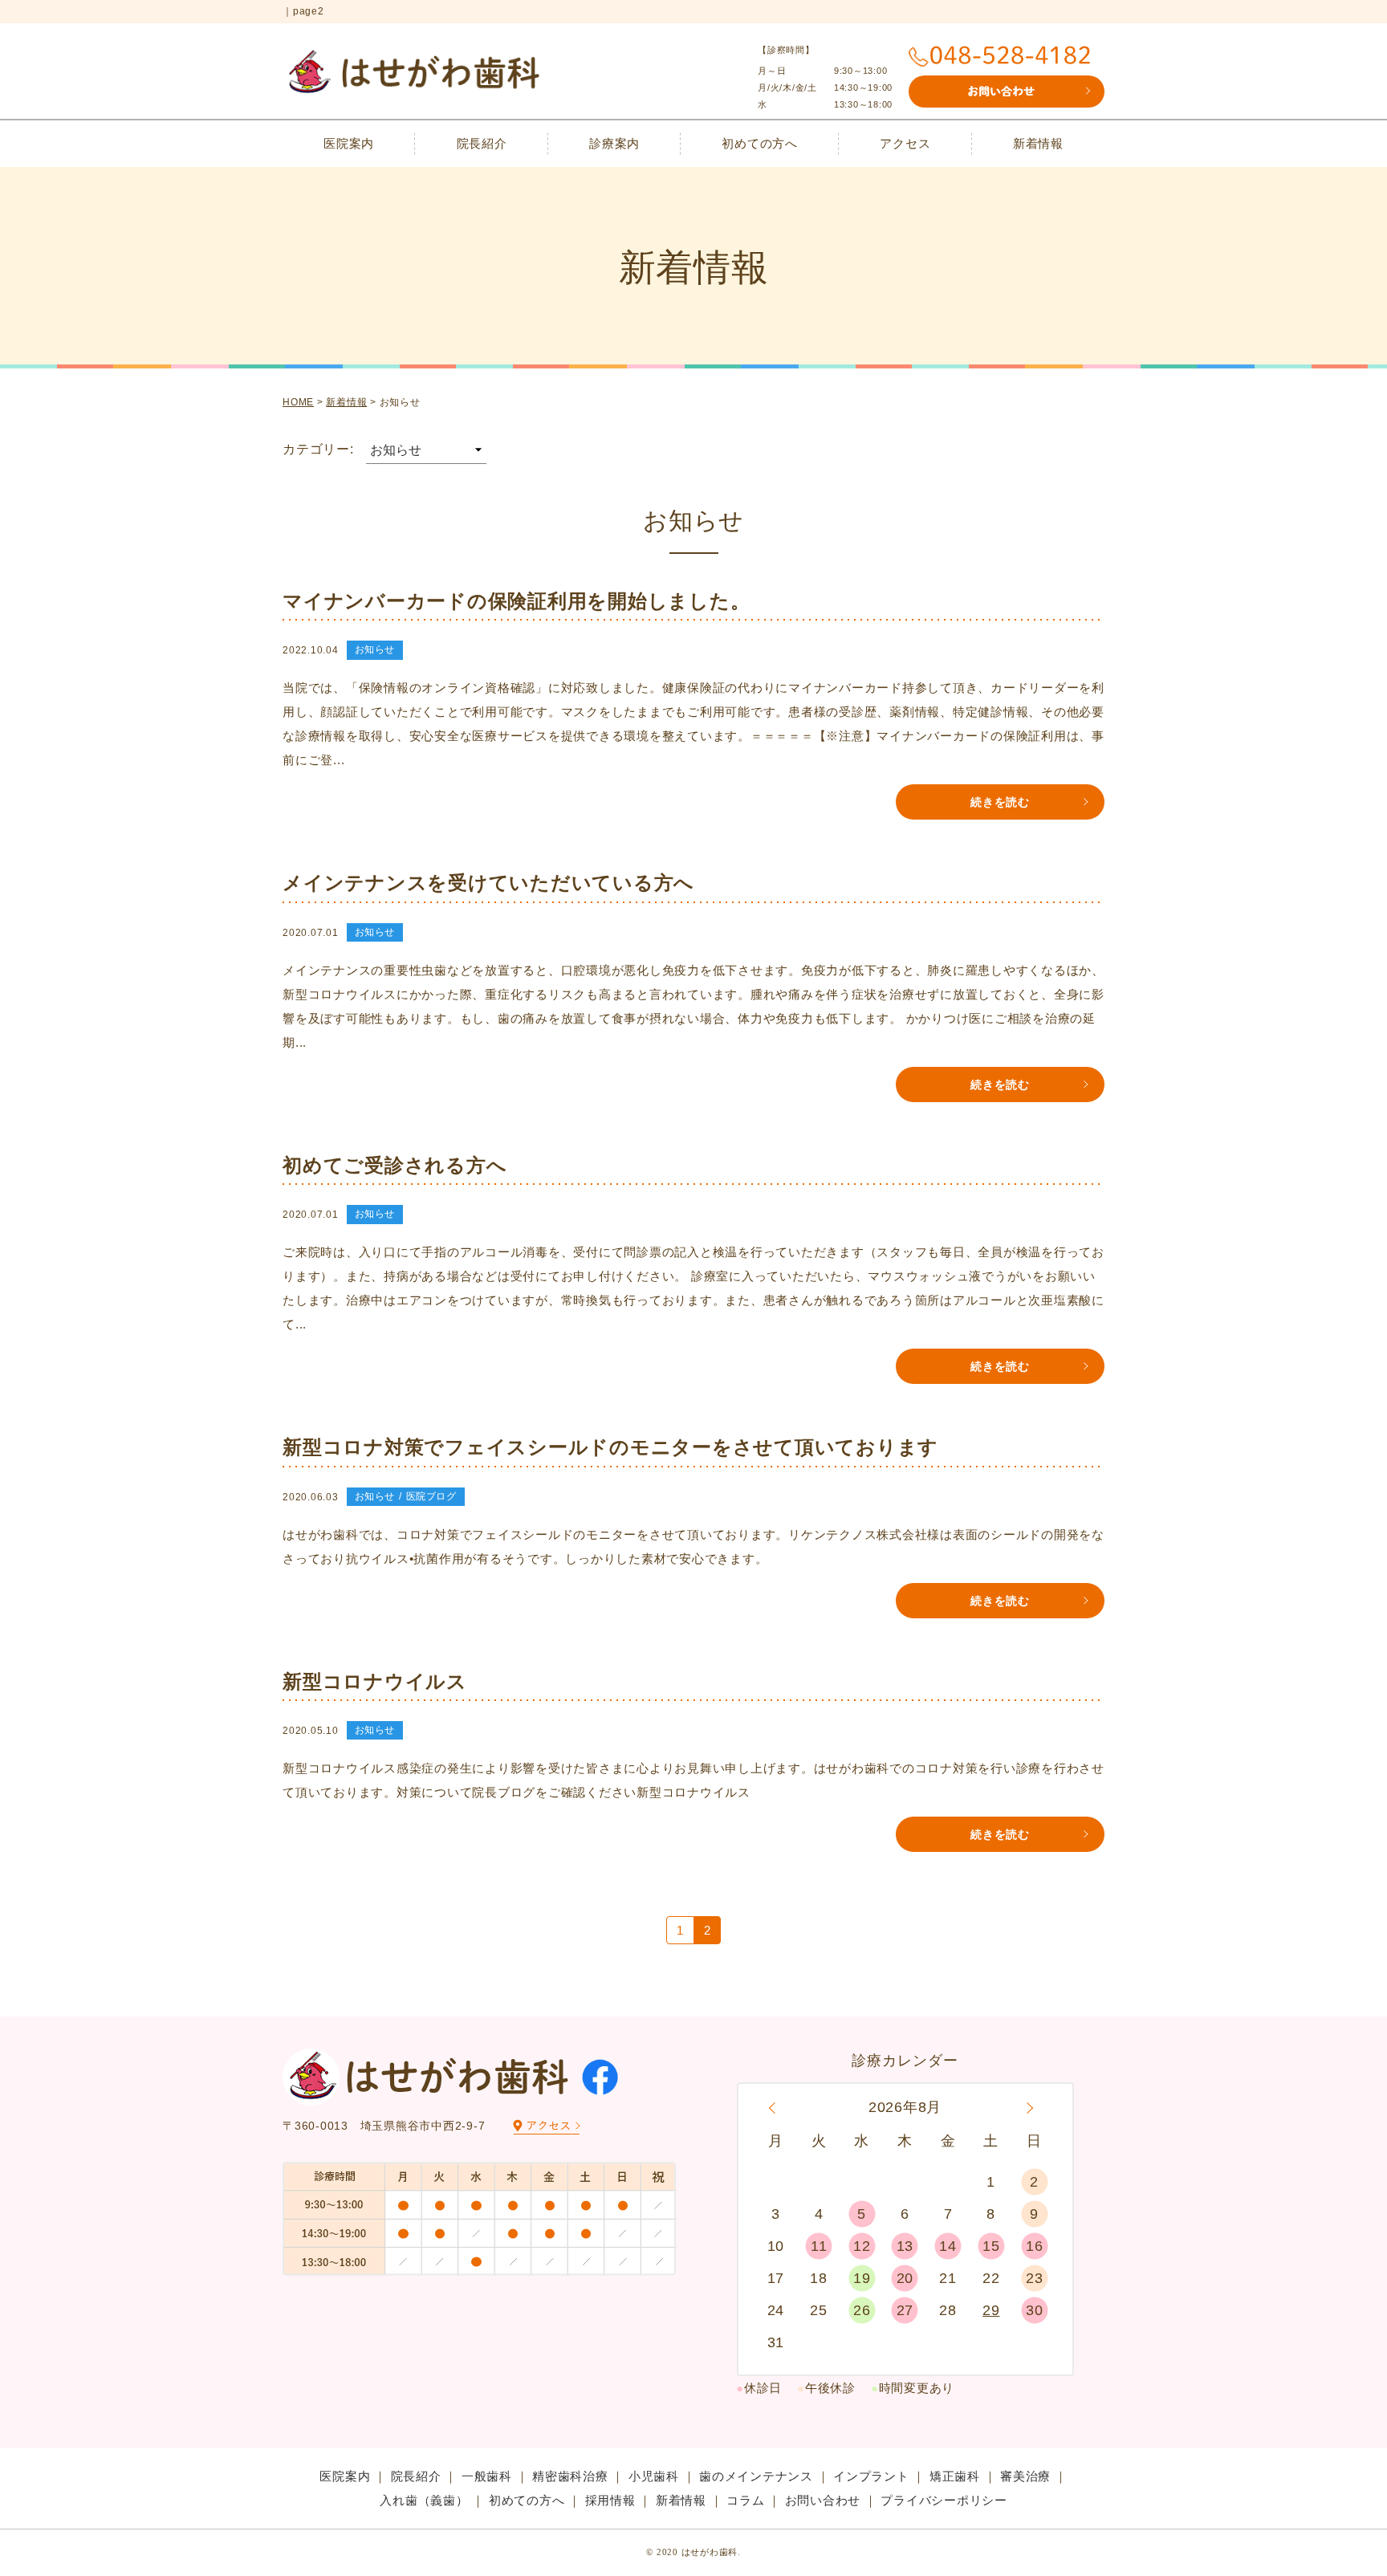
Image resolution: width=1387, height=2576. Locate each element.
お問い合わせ (823, 2500)
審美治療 (1025, 2476)
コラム (745, 2500)
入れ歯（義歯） (424, 2500)
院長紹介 (482, 143)
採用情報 (610, 2500)
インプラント (871, 2476)
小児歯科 (654, 2476)
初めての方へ (760, 143)
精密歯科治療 (570, 2476)
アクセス (905, 143)
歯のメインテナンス (756, 2476)
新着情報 (1038, 143)
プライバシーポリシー (944, 2500)
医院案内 (349, 143)
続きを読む (1000, 802)
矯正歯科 (955, 2476)
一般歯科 (487, 2476)
